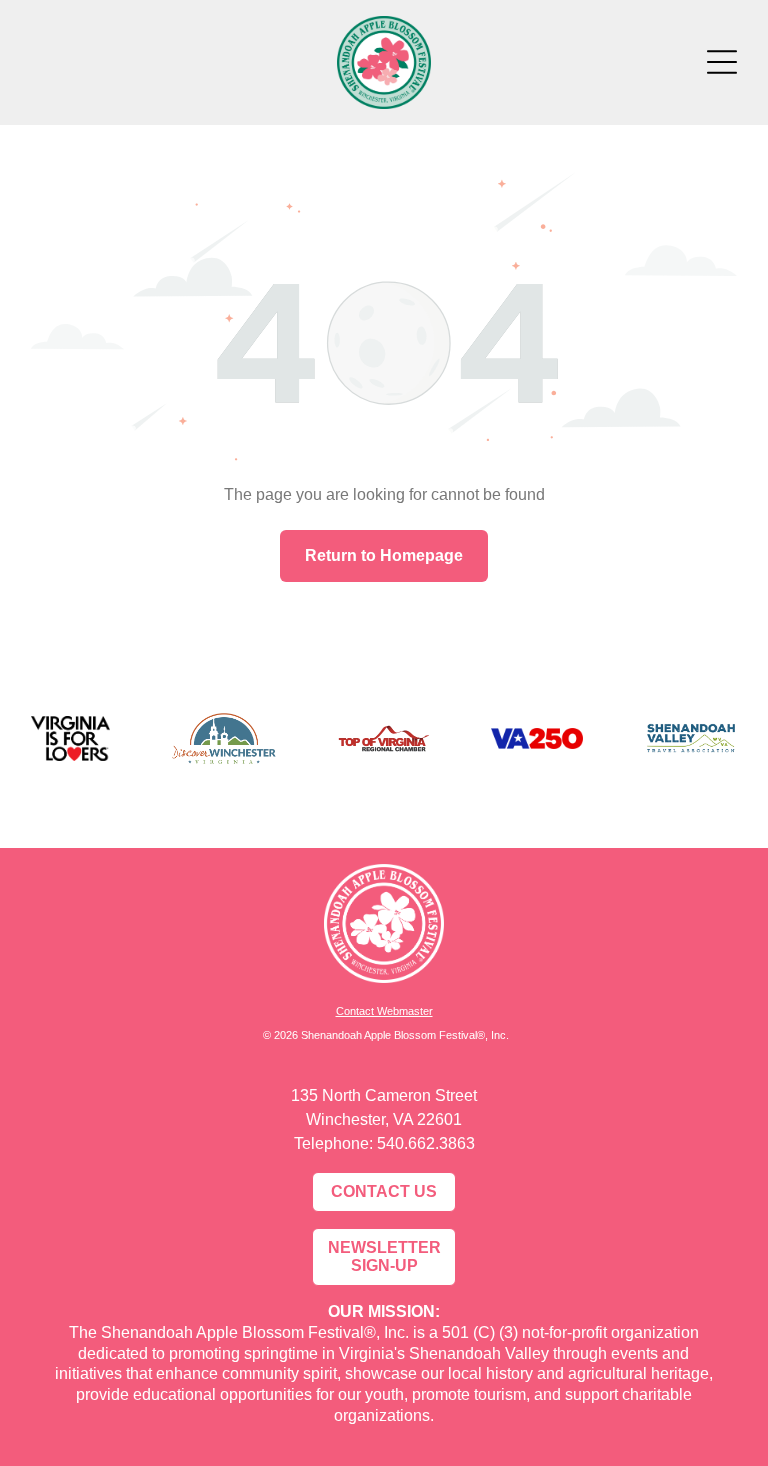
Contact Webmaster (384, 1011)
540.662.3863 (426, 1143)
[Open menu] (722, 62)
